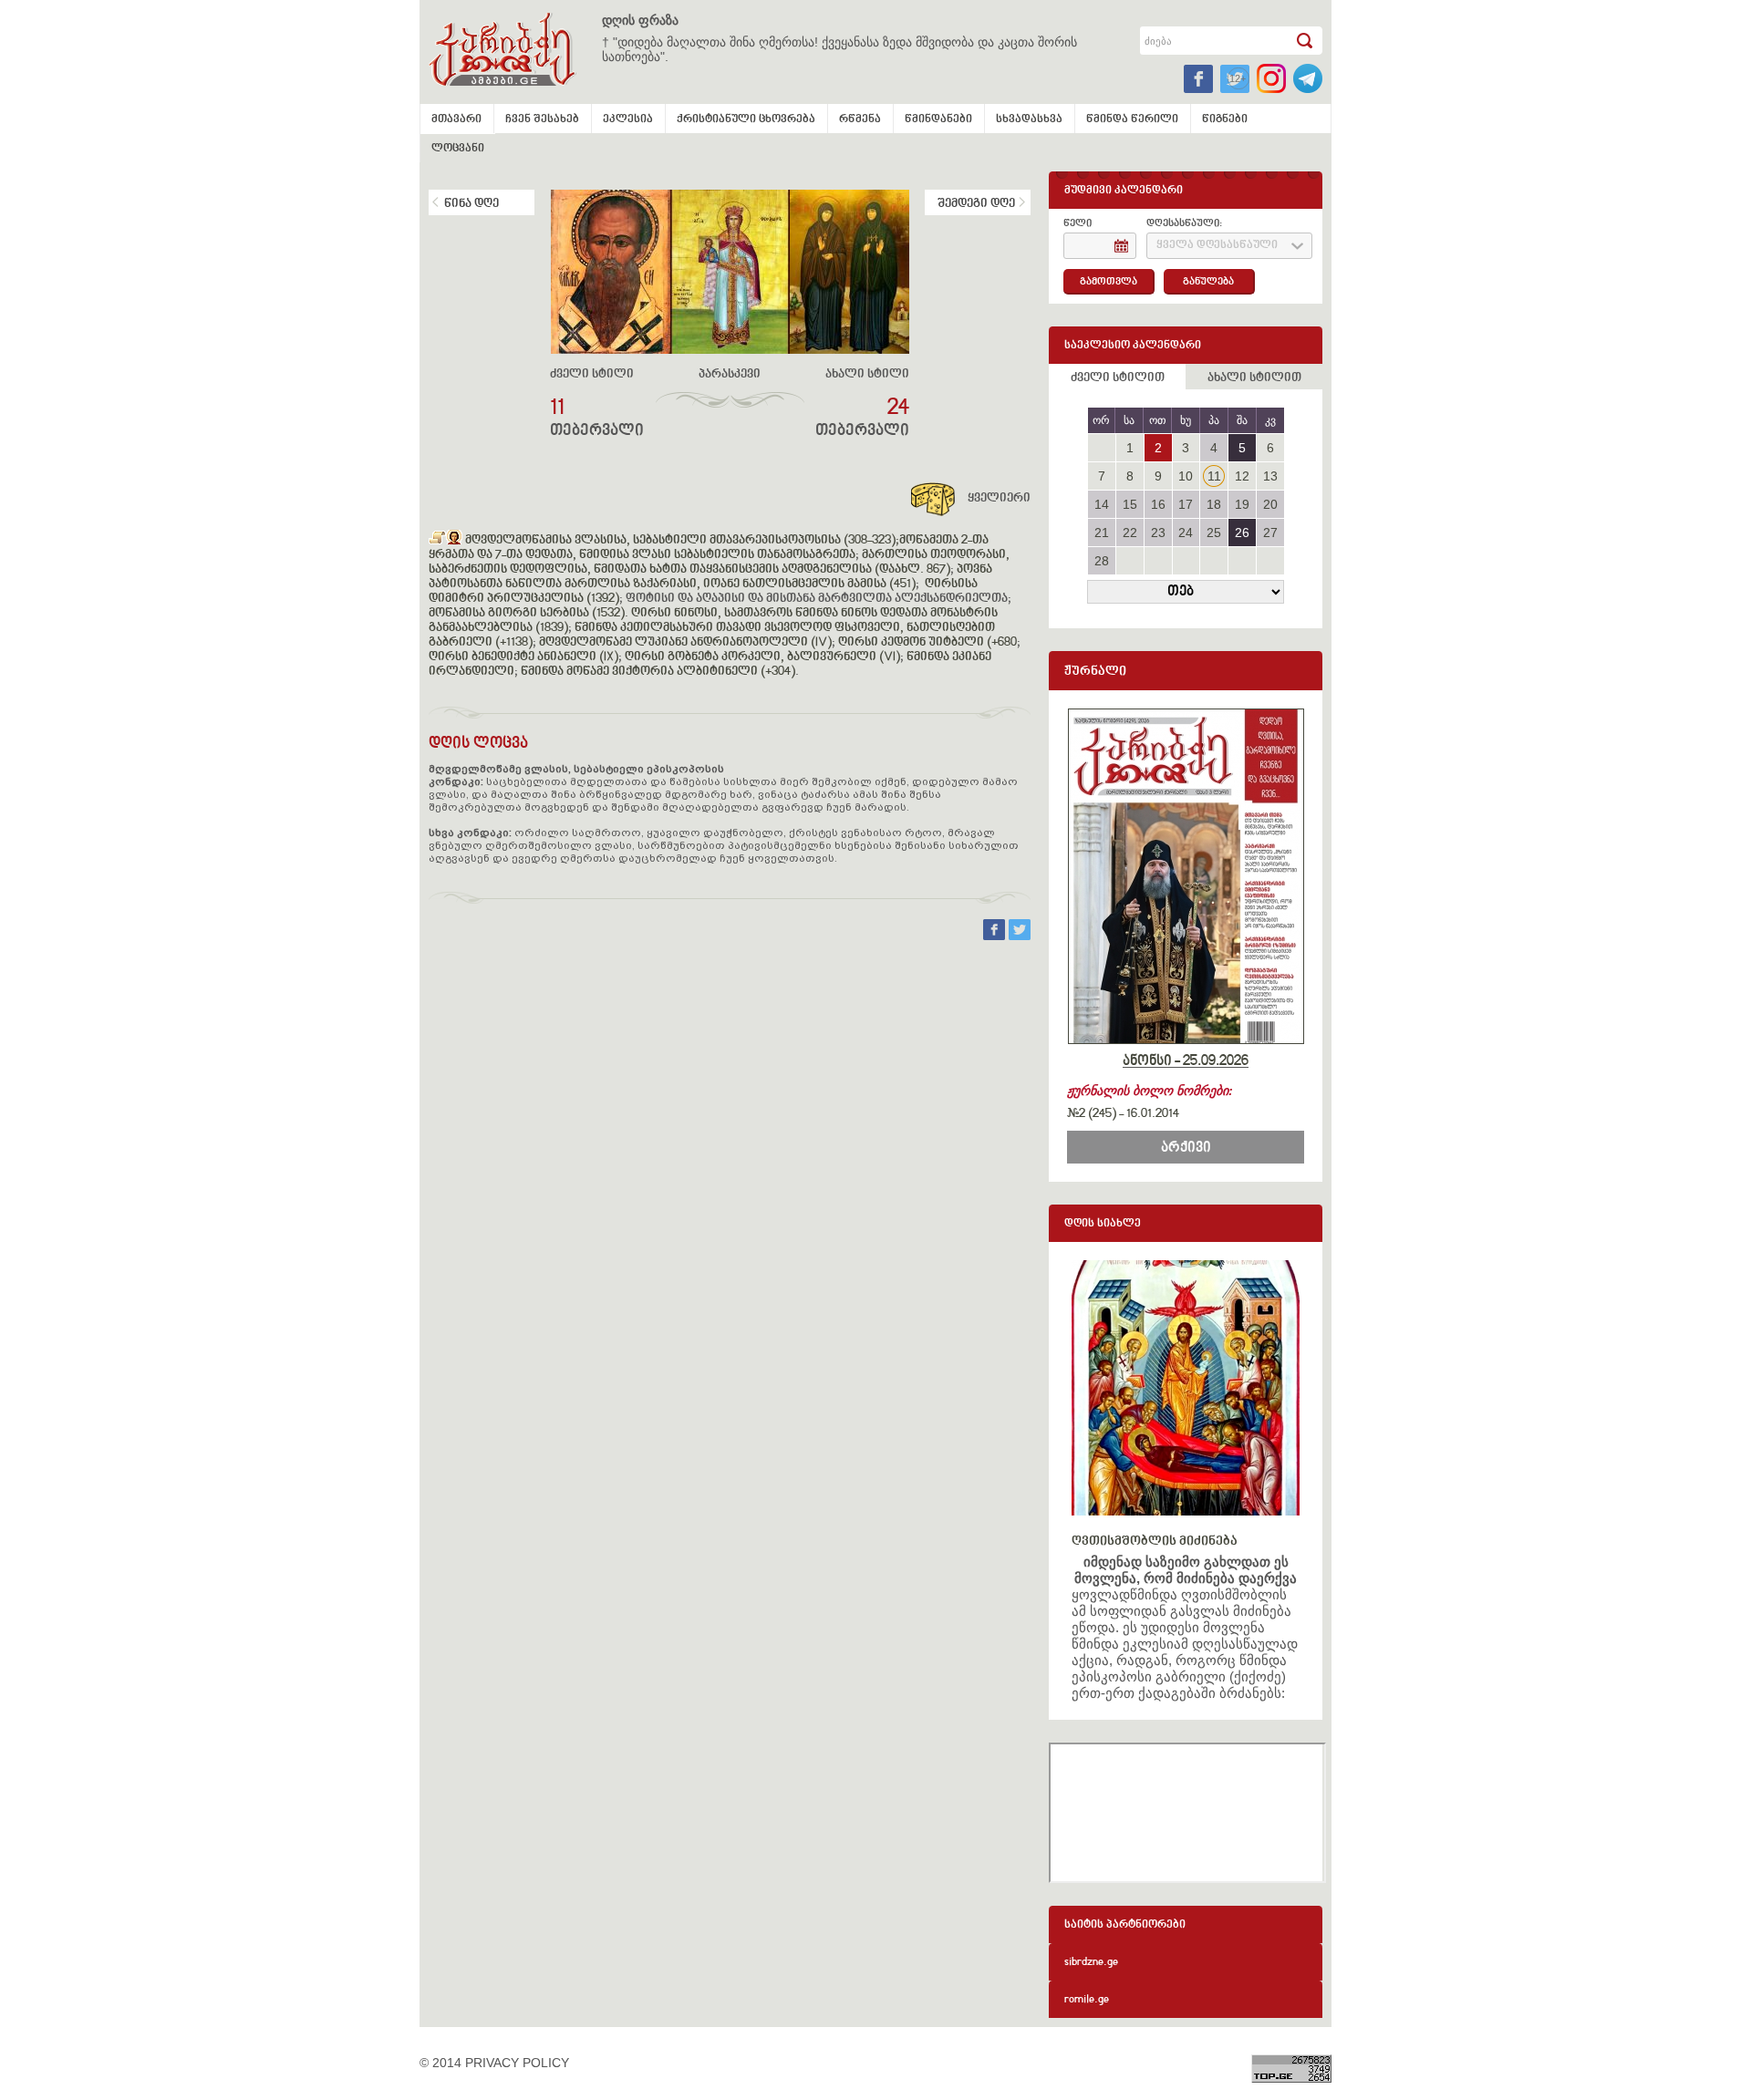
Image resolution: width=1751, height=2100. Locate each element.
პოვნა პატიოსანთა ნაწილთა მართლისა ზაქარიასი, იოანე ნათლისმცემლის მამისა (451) (710, 577)
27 (1270, 533)
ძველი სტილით (1118, 378)
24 (1186, 533)
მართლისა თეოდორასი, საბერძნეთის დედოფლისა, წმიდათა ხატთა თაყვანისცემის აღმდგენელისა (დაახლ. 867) (719, 563)
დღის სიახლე (1103, 1224)
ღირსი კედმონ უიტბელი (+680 (927, 643)
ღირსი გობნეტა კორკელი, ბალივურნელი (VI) (762, 657)
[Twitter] (1020, 936)
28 (1102, 561)
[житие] (437, 541)
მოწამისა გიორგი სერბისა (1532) (527, 614)
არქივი (1186, 1148)
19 (1242, 504)
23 (1158, 533)
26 (1242, 533)
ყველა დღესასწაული (1217, 246)
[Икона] (454, 541)
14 (1102, 504)
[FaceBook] (996, 936)
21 (1102, 533)
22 (1130, 533)
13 (1270, 476)
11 (1214, 476)
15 (1130, 504)
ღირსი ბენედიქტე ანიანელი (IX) (523, 657)
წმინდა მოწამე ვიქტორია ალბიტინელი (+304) (657, 672)
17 (1186, 504)
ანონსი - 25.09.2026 (1186, 1061)
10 (1186, 476)
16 (1158, 504)
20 (1270, 504)
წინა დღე (471, 204)
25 (1214, 533)
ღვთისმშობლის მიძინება (1155, 1541)
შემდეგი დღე (976, 204)
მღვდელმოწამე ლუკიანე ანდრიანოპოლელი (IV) (685, 643)
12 (1242, 476)
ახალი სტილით (1254, 378)
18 (1214, 504)
